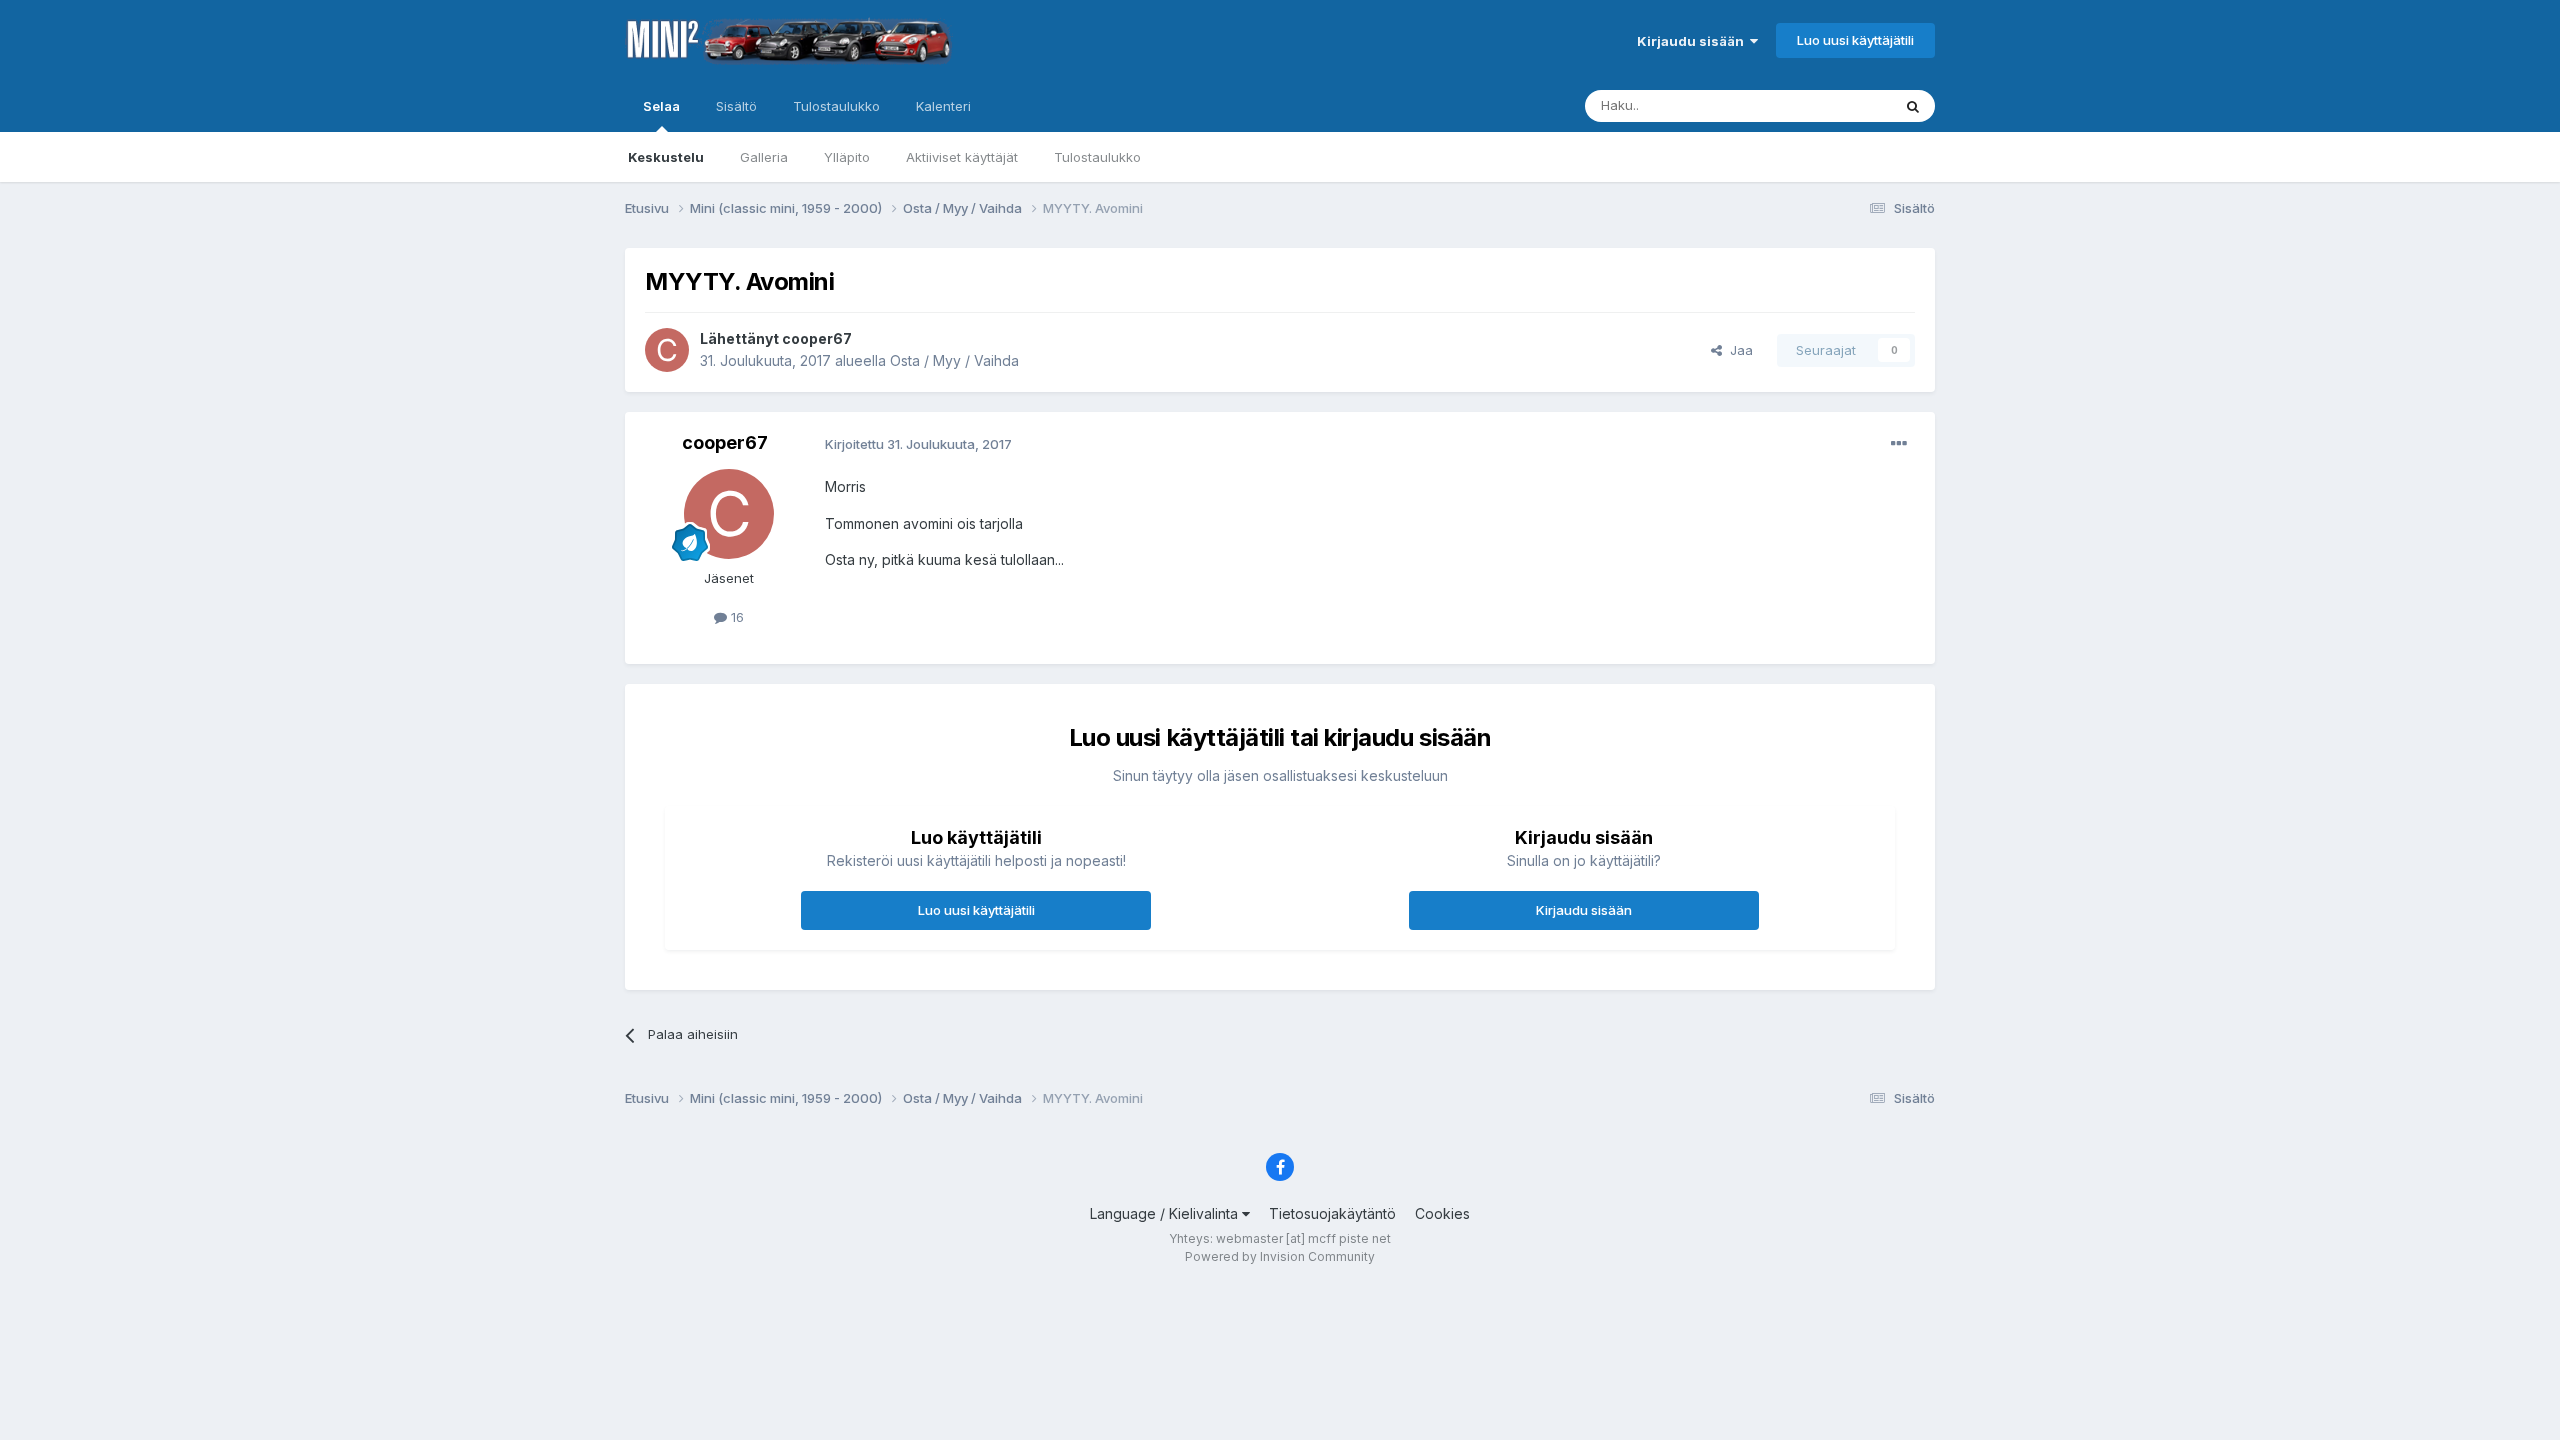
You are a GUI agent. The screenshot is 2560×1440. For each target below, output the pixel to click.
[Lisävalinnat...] (1899, 444)
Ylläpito (847, 157)
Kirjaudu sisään (1693, 41)
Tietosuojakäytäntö (1332, 1213)
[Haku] (1913, 106)
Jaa (1737, 350)
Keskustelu (666, 157)
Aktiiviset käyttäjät (962, 157)
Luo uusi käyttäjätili (1855, 40)
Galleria (764, 157)
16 (735, 617)
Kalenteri (943, 106)
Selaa (661, 106)
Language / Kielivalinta (1166, 1213)
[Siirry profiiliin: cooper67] (667, 350)
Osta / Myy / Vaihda (954, 360)
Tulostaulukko (1097, 157)
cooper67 (817, 338)
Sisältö (736, 106)
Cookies (1442, 1213)
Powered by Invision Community (1280, 1256)
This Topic (1832, 105)
